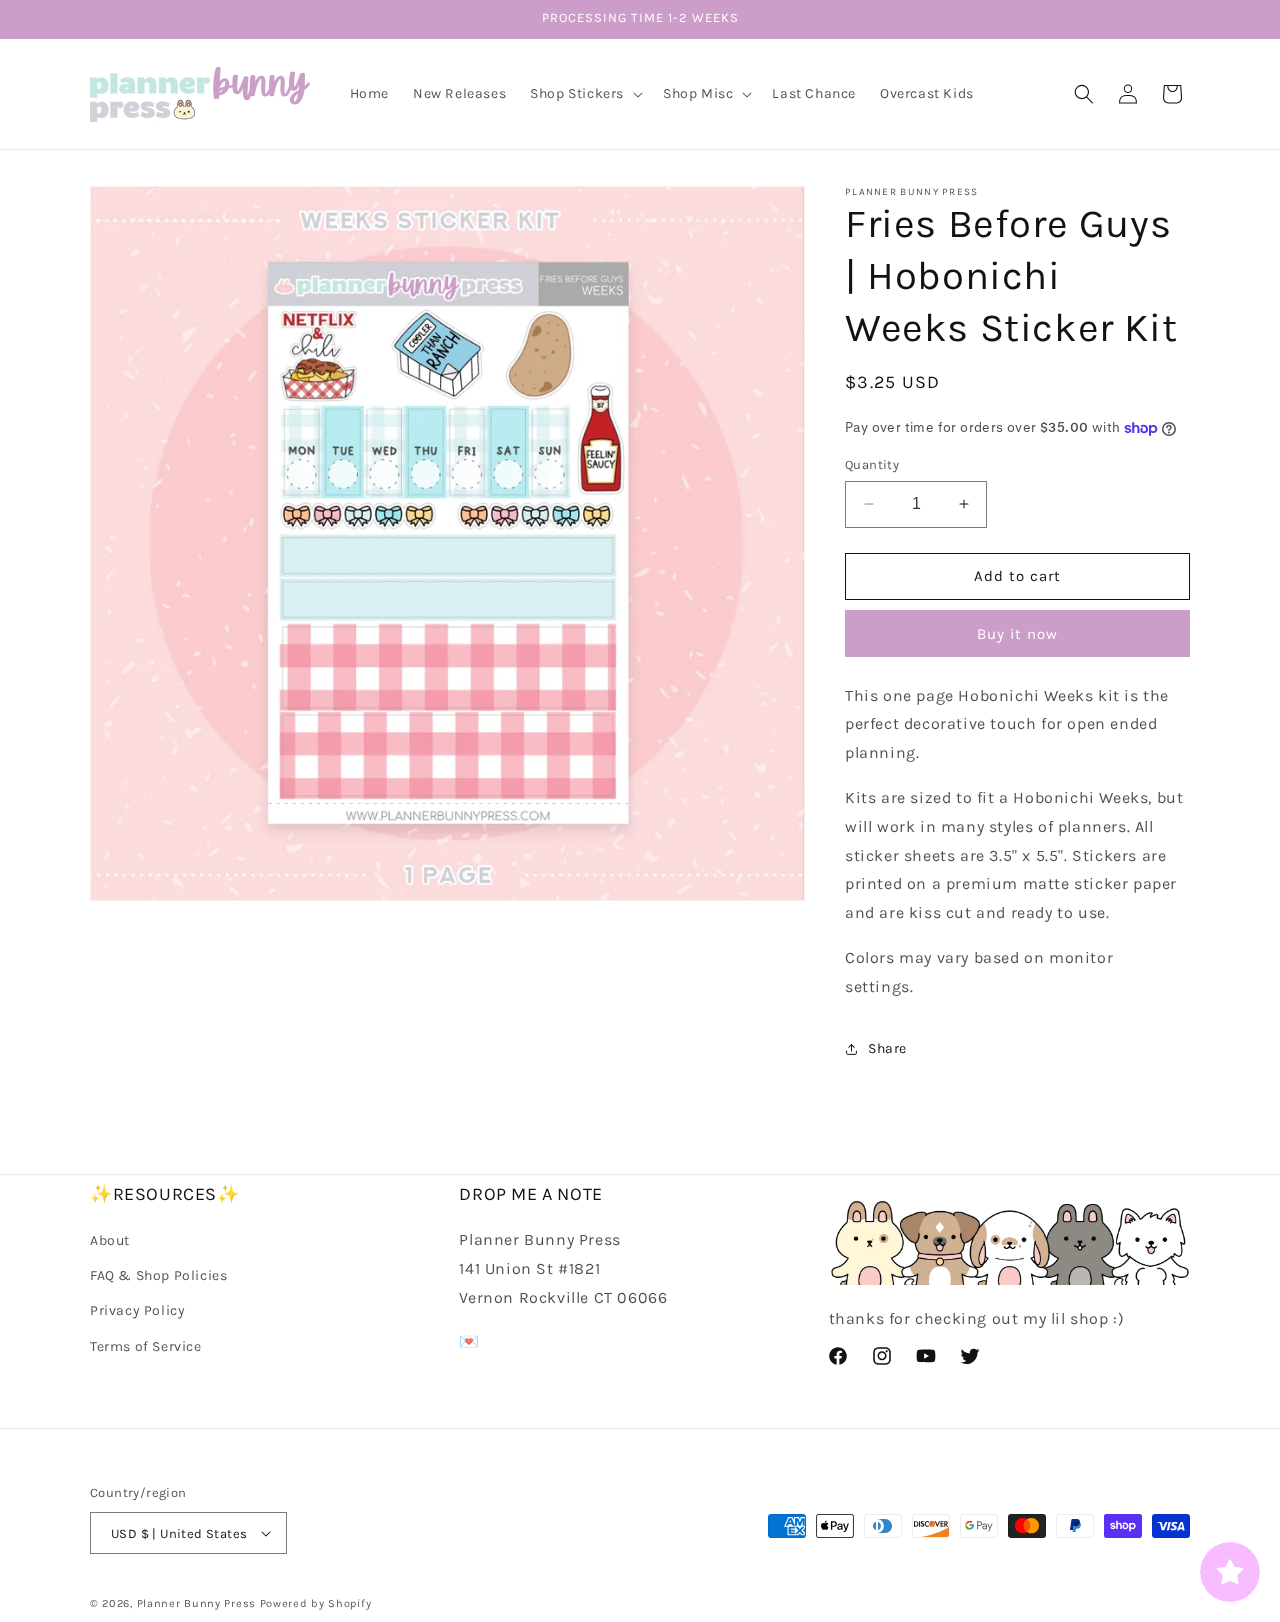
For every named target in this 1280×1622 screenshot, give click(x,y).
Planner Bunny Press (196, 1603)
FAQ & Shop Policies (158, 1275)
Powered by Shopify (316, 1603)
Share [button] (887, 1048)
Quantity (872, 464)
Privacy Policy (137, 1311)
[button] (584, 94)
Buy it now (1017, 634)
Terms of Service (146, 1346)
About (110, 1240)
